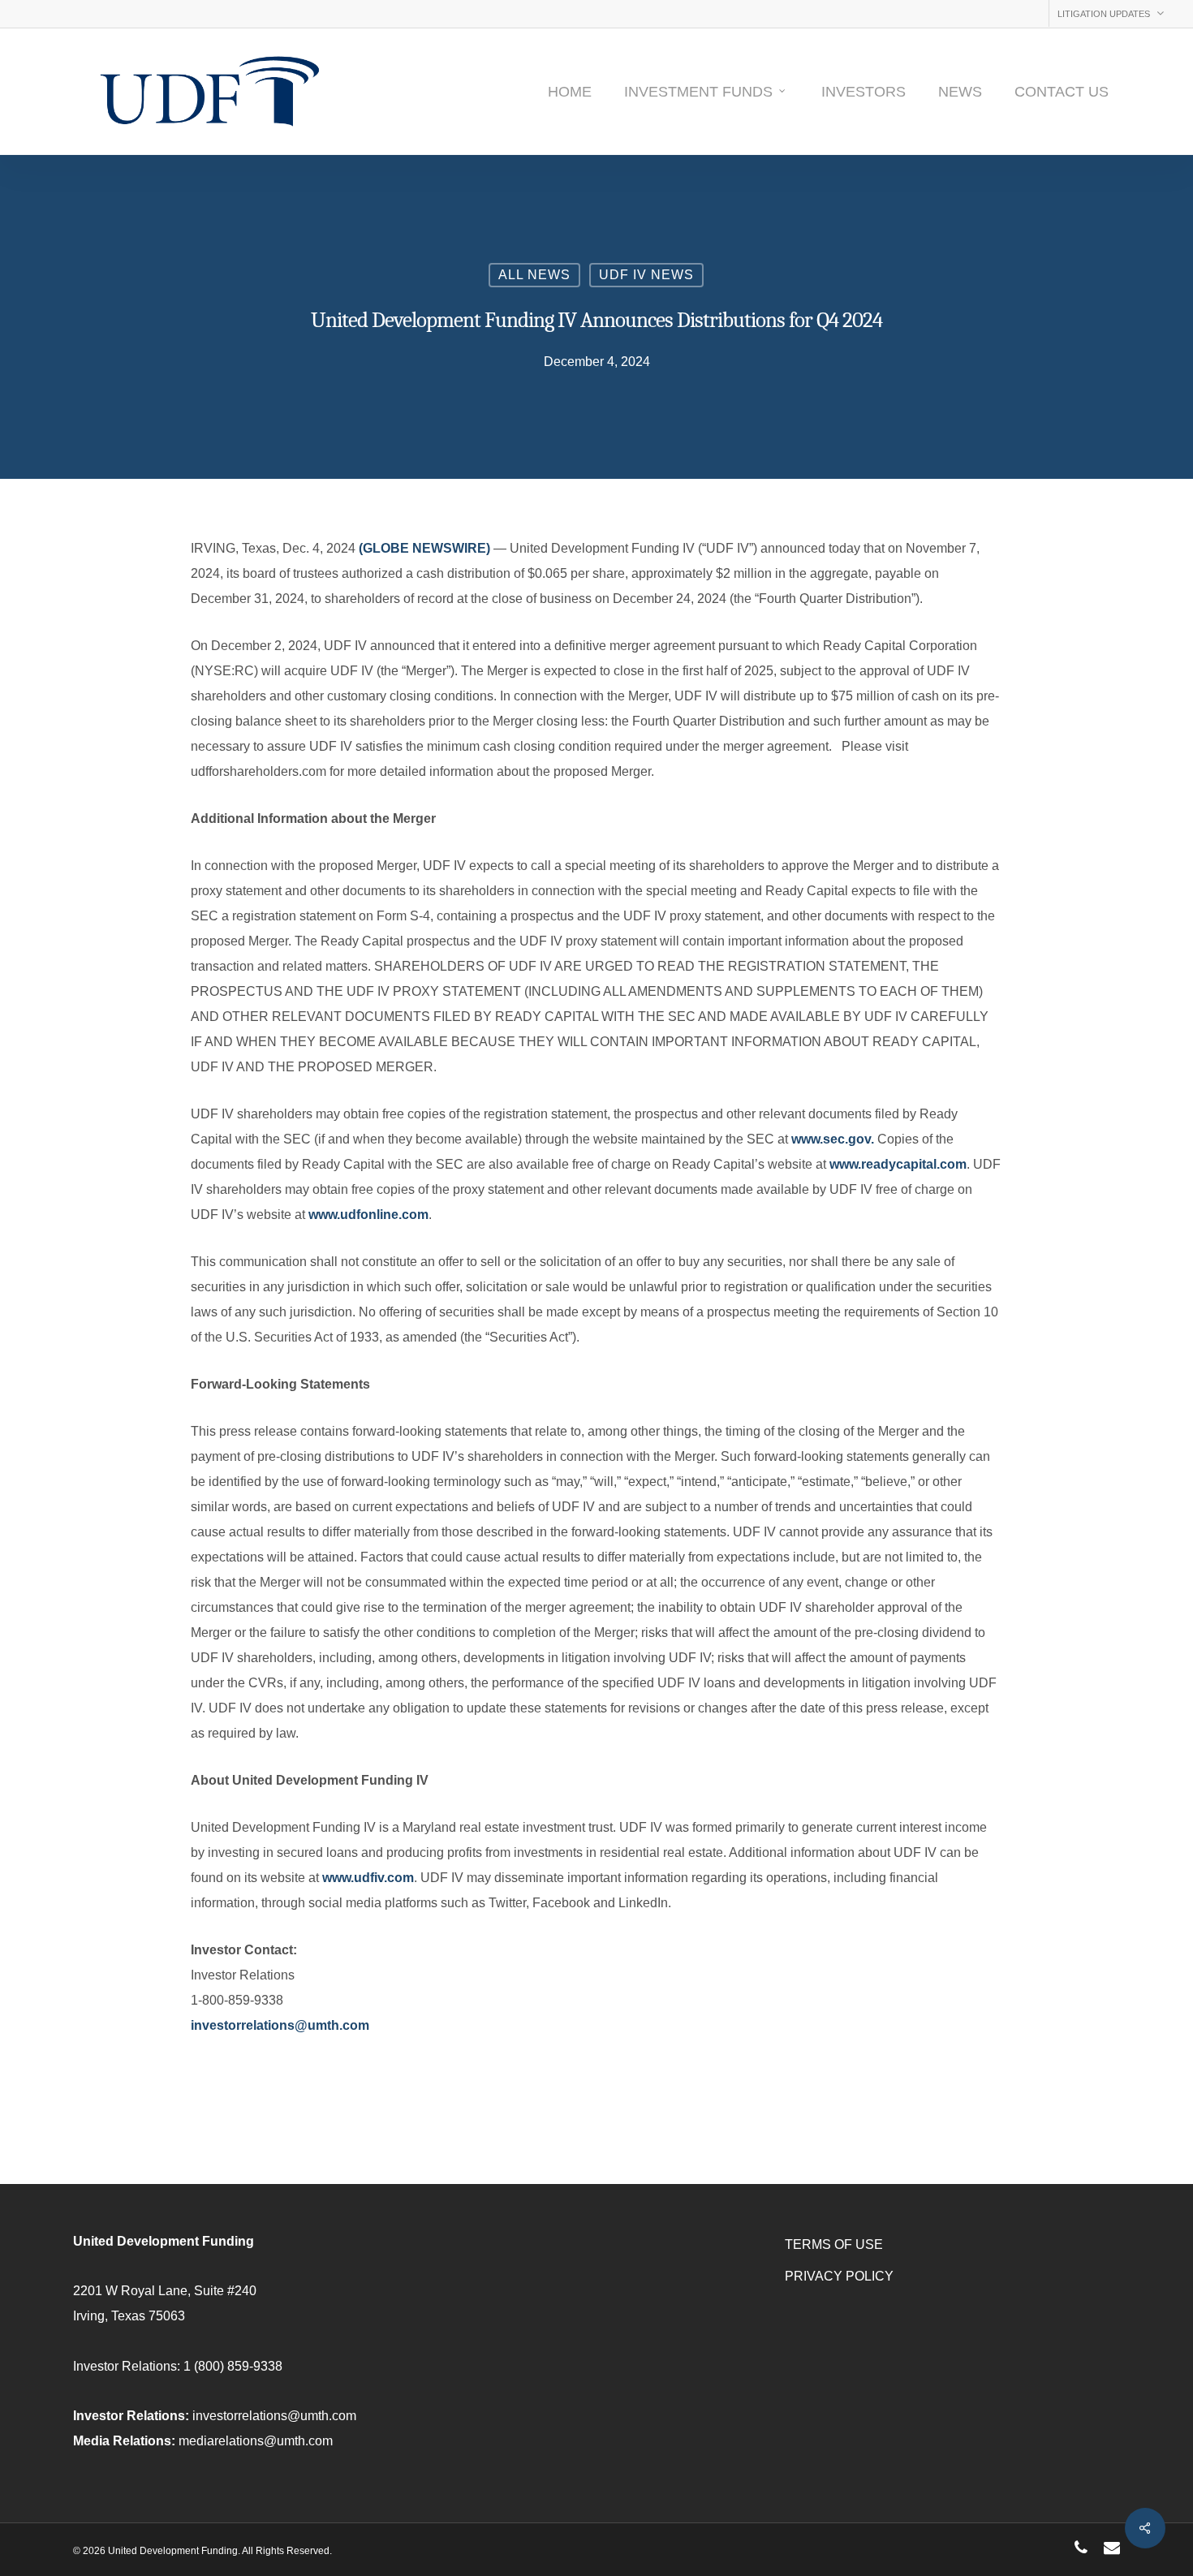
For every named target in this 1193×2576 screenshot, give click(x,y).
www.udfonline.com (368, 1215)
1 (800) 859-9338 (233, 2366)
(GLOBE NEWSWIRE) (424, 548)
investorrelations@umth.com (280, 2025)
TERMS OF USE (834, 2244)
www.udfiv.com (368, 1878)
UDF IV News (646, 275)
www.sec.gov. (833, 1139)
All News (534, 275)
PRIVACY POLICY (839, 2276)
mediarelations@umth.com (256, 2441)
